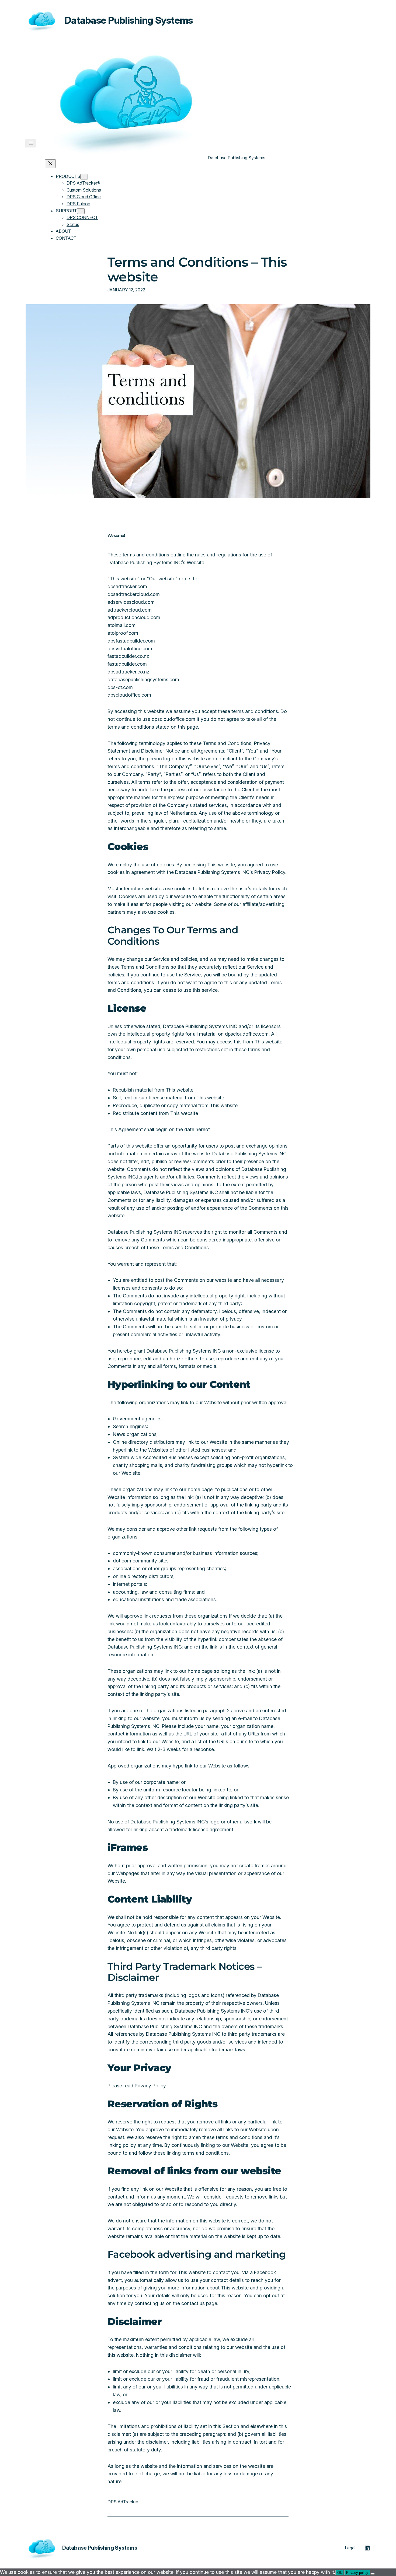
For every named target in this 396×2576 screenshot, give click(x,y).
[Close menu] (50, 164)
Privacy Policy (150, 2086)
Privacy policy (357, 2573)
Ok (340, 2573)
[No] (373, 2574)
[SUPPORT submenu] (81, 211)
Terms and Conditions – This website (197, 270)
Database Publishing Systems (129, 20)
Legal (350, 2548)
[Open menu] (31, 144)
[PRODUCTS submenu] (84, 177)
